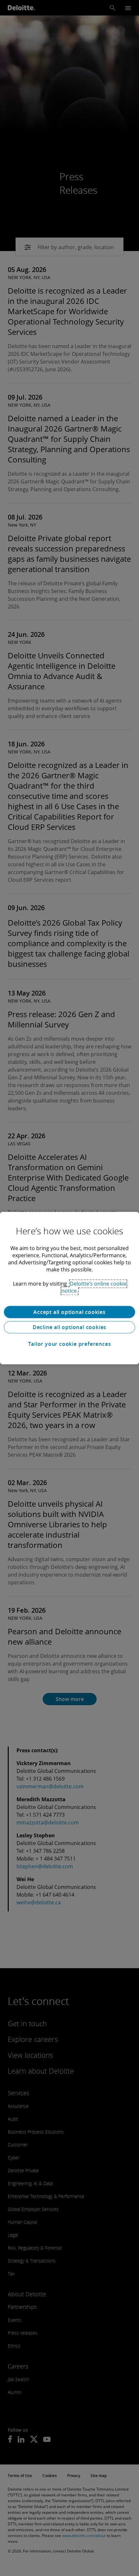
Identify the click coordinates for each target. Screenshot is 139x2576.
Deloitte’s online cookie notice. (94, 1287)
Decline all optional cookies (69, 1327)
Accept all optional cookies (69, 1312)
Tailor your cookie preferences (70, 1344)
